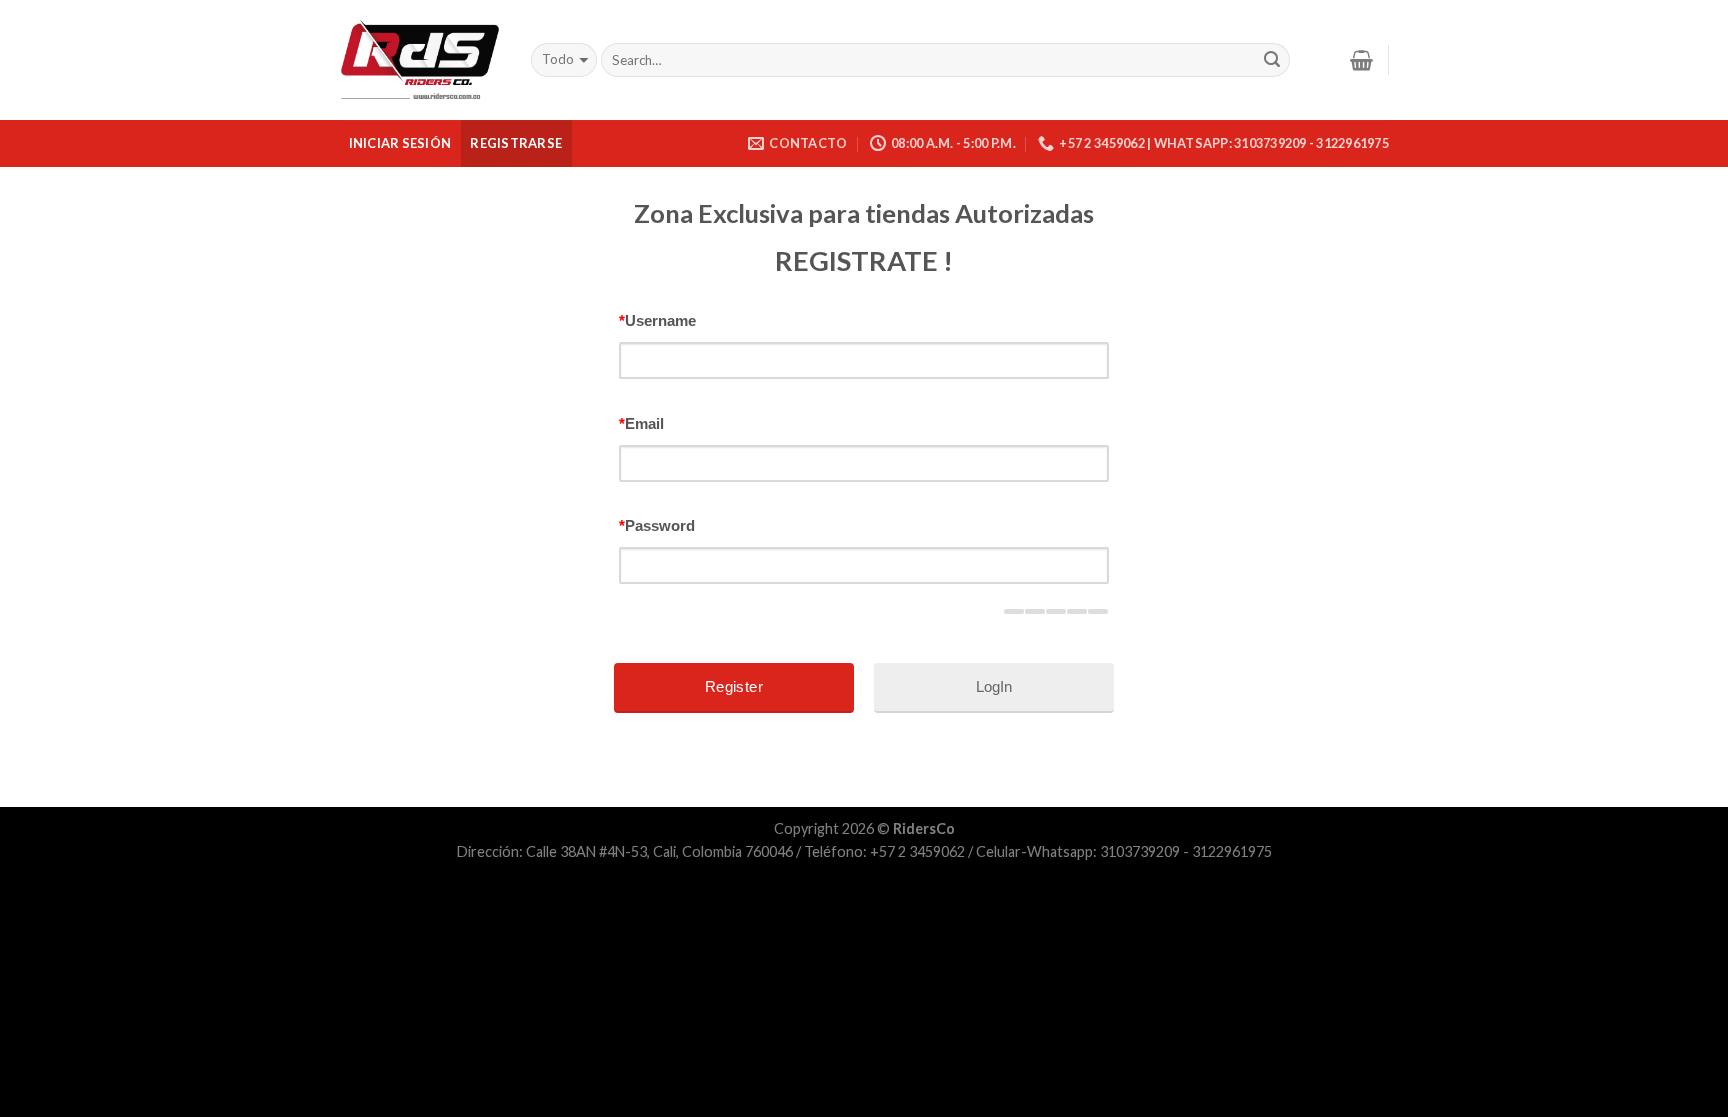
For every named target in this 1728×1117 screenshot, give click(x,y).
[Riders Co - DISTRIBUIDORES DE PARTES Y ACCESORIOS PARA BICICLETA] (420, 60)
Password (657, 525)
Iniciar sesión (400, 143)
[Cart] (1361, 60)
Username (657, 320)
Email (641, 423)
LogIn (994, 686)
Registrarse (516, 143)
